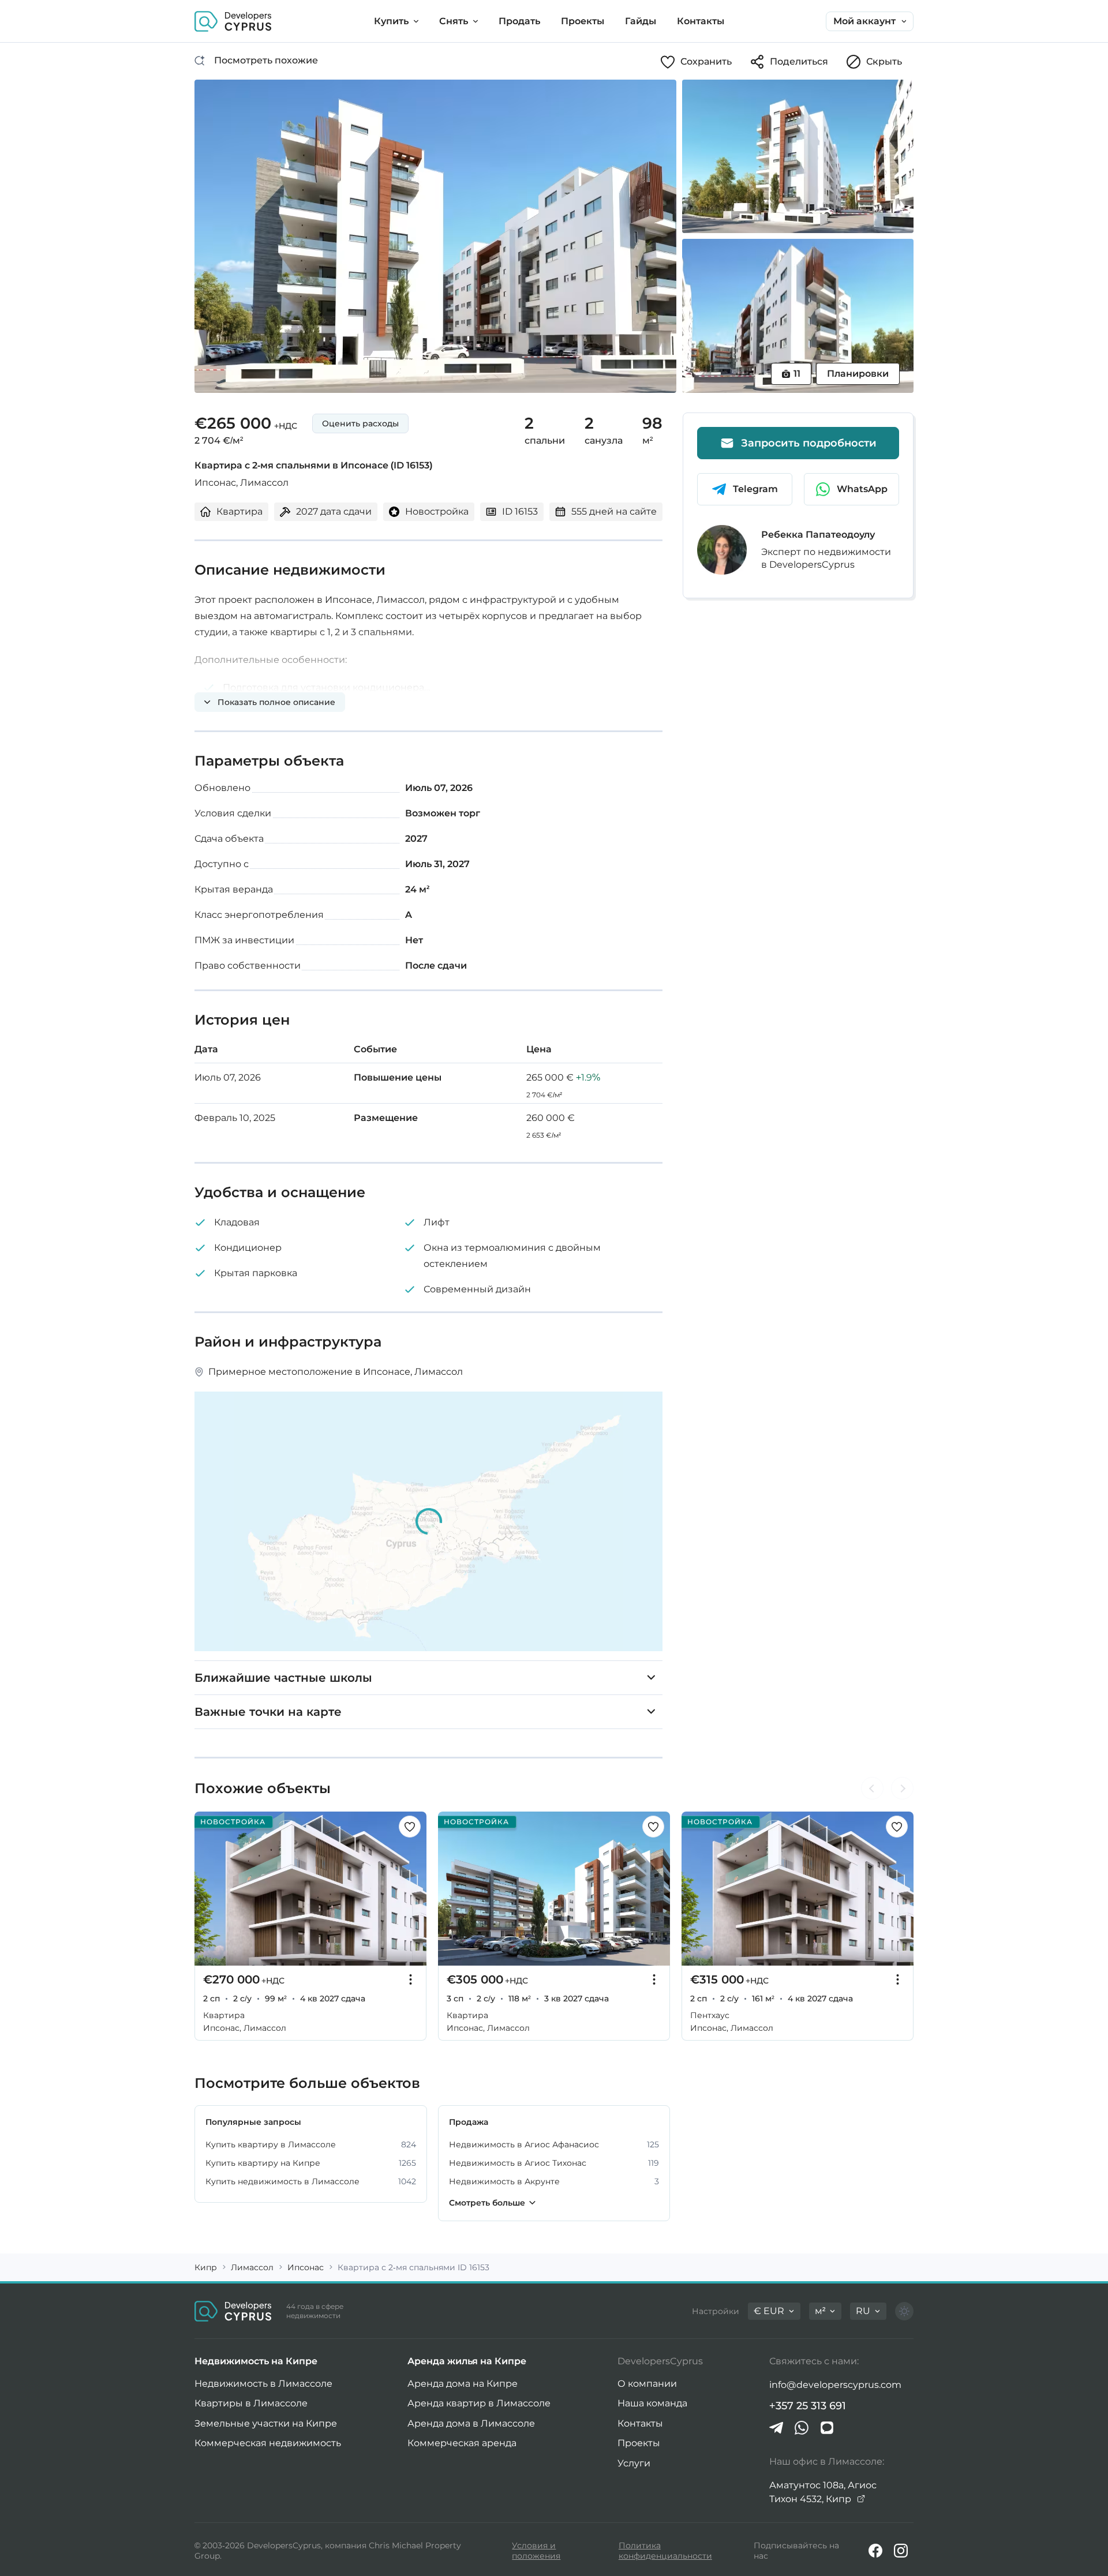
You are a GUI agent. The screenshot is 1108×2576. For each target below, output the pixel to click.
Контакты (640, 2423)
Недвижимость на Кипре (256, 2361)
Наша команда (652, 2403)
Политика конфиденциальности (665, 2551)
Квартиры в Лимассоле (251, 2403)
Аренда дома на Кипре (463, 2384)
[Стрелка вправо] (902, 1788)
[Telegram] (776, 2428)
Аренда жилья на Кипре (467, 2361)
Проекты (639, 2443)
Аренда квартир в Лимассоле (479, 2403)
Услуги (634, 2463)
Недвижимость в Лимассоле (263, 2384)
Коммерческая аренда (462, 2443)
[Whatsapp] (802, 2428)
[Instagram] (901, 2551)
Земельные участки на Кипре (266, 2423)
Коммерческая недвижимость (268, 2443)
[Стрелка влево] (872, 1788)
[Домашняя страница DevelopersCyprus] (233, 21)
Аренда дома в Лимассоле (471, 2423)
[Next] (411, 1889)
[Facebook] (875, 2551)
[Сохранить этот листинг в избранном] (410, 1827)
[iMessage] (827, 2428)
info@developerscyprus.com (835, 2385)
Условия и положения (536, 2551)
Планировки (858, 374)
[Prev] (209, 1889)
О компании (647, 2384)
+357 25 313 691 (808, 2406)
